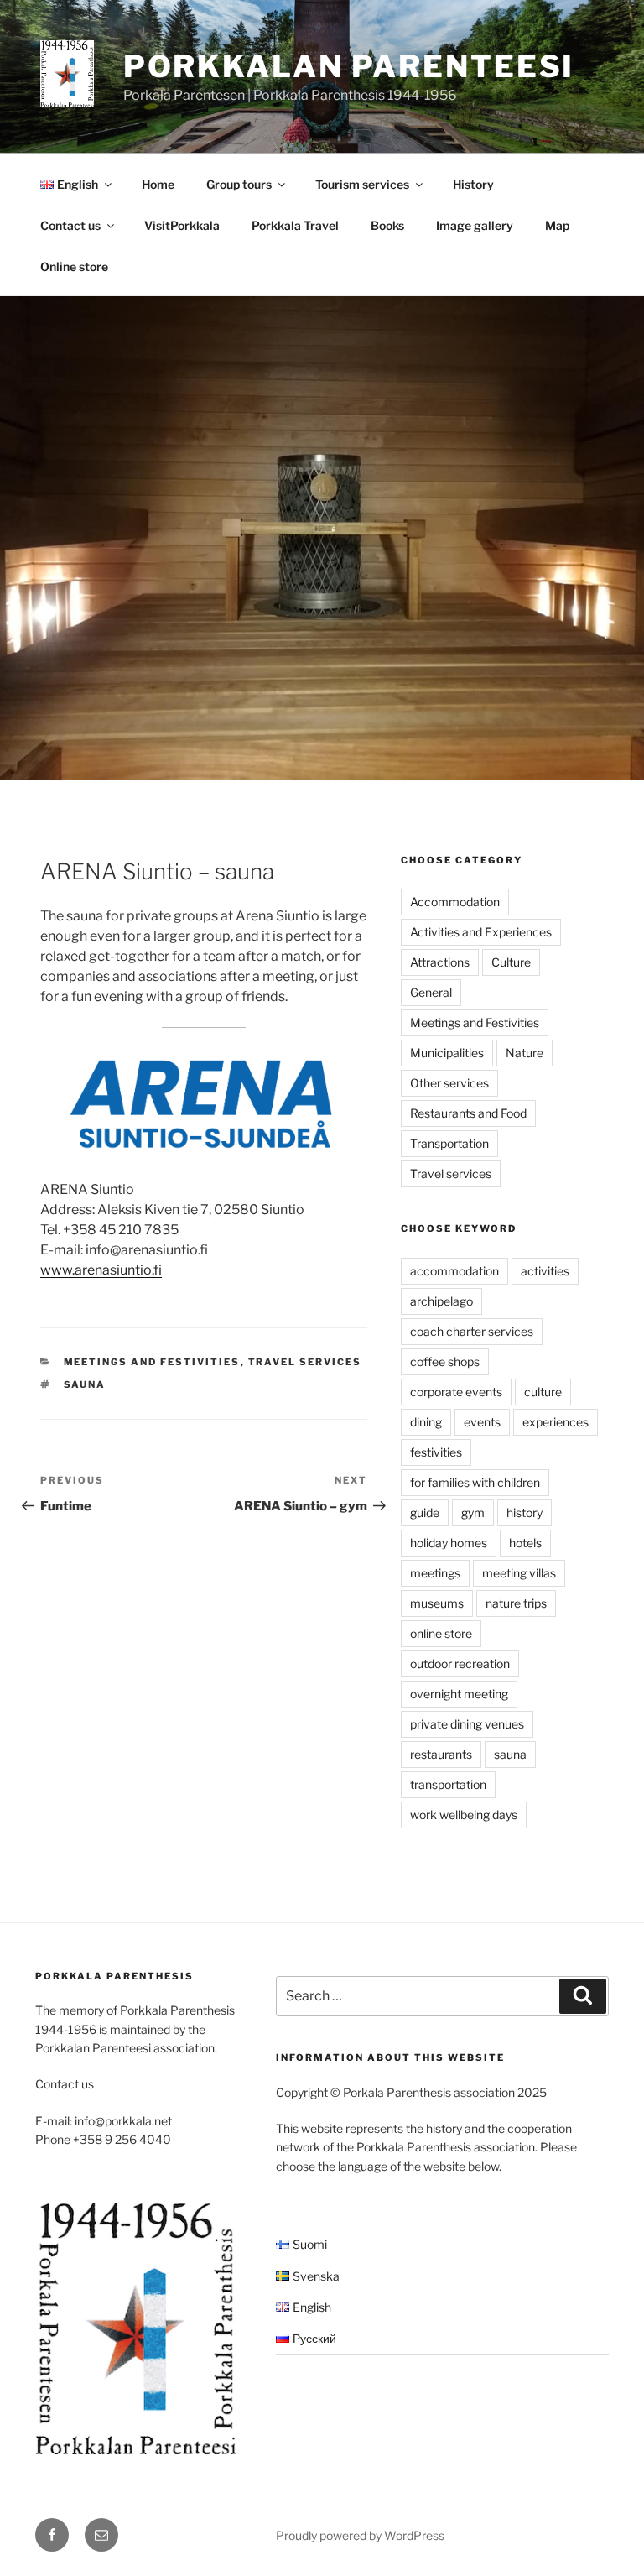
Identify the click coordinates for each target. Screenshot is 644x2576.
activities (545, 1271)
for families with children (475, 1482)
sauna (85, 1384)
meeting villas (519, 1573)
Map (557, 225)
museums (437, 1603)
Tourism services (362, 184)
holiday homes (449, 1543)
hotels (525, 1543)
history (525, 1512)
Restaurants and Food (468, 1113)
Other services (449, 1083)
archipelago (441, 1301)
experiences (556, 1422)
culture (543, 1392)
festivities (436, 1452)
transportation (448, 1784)
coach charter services (472, 1331)
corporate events (456, 1392)
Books (387, 225)
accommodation (454, 1271)
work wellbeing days (464, 1815)
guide (425, 1512)
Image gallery (475, 225)
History (473, 184)
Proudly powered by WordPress (360, 2535)
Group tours (239, 184)
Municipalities (447, 1053)
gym (473, 1512)
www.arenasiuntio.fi (101, 1270)
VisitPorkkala (182, 225)
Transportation (449, 1143)
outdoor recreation (460, 1663)
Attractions (440, 962)
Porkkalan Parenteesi (349, 66)
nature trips (516, 1603)
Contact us (70, 225)
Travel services (305, 1362)
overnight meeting (459, 1694)
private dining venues (467, 1724)
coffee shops (445, 1361)
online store (441, 1633)
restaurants (441, 1754)
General (431, 992)
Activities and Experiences (481, 932)
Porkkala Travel (295, 225)
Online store (74, 266)
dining (426, 1422)
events (482, 1422)
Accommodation (455, 902)
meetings (435, 1573)
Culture (511, 962)
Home (158, 184)
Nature (525, 1053)
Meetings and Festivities (152, 1362)
